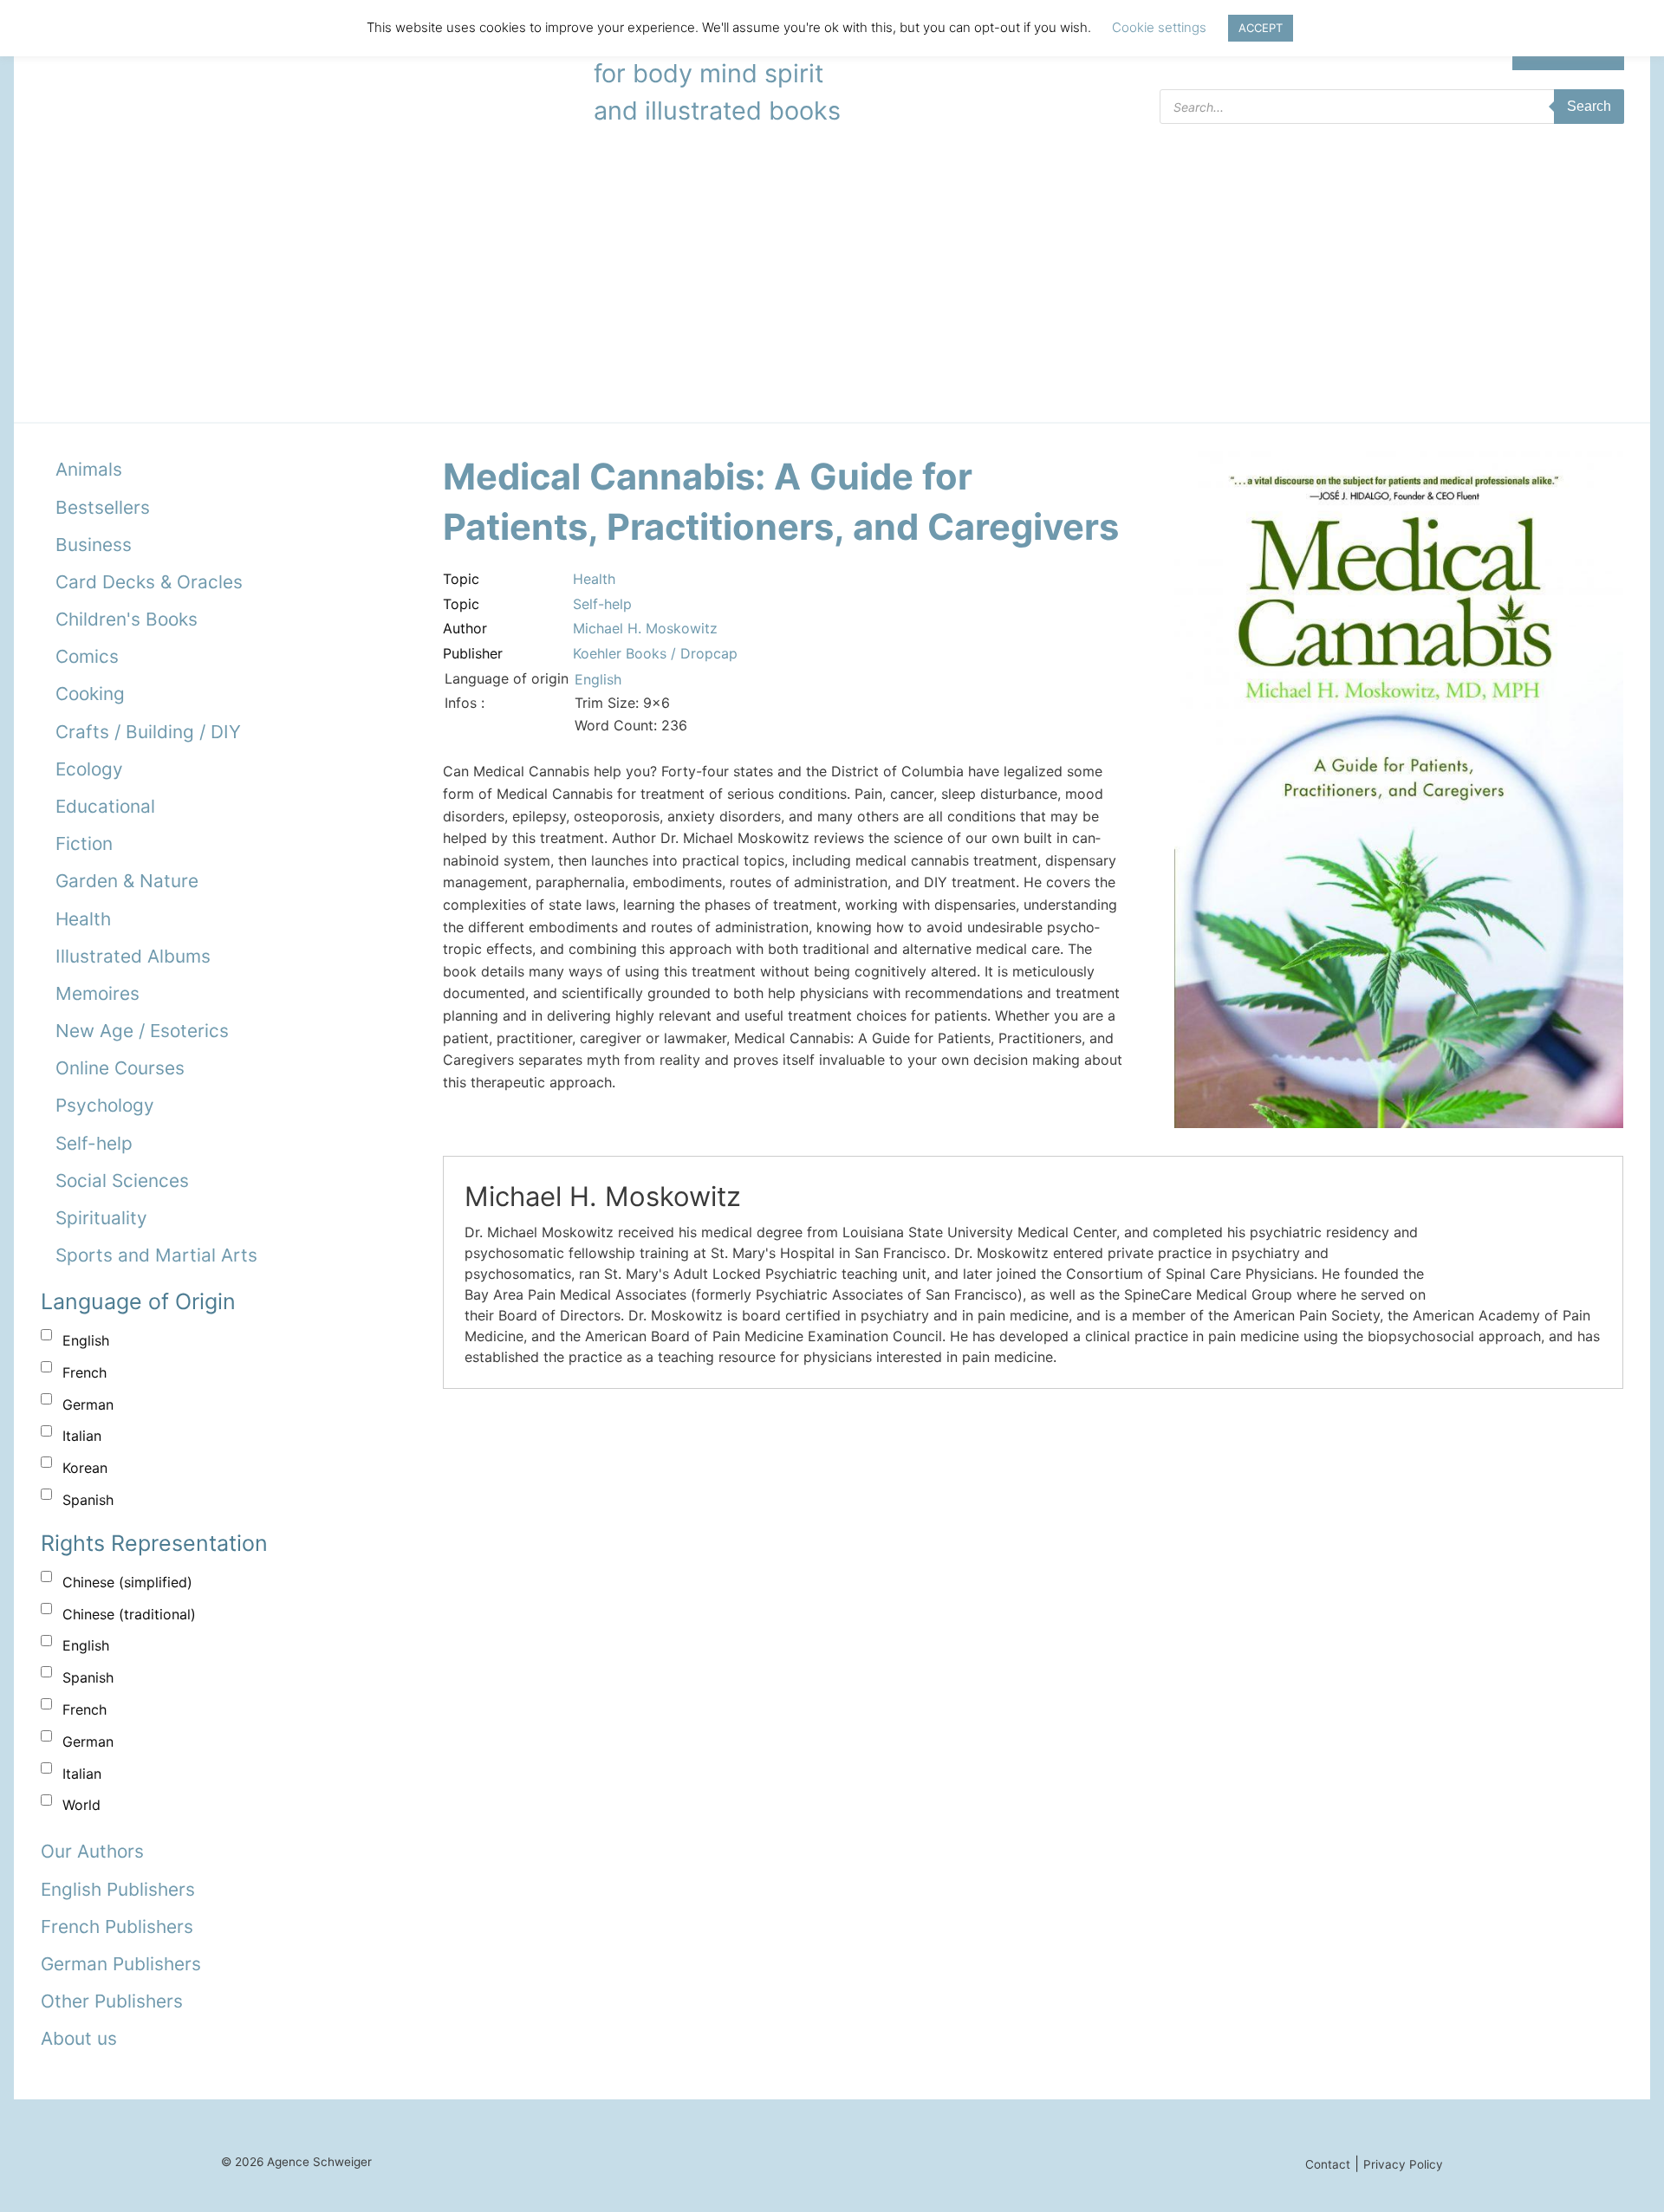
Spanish (88, 1500)
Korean (85, 1468)
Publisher (473, 653)
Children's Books (127, 619)
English (86, 1340)
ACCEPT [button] (1261, 28)
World (81, 1805)
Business (94, 545)
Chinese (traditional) (129, 1614)
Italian (82, 1436)
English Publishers (118, 1889)
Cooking (90, 694)
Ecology (89, 769)
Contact (1328, 2164)
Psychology (105, 1105)
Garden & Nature (127, 881)
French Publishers (117, 1927)
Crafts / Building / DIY (148, 732)
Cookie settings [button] (1159, 27)
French (84, 1372)
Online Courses (120, 1068)
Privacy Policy (1403, 2164)
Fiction (84, 843)
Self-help (94, 1143)
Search (1589, 106)
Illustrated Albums (133, 956)
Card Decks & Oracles (149, 582)
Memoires (97, 993)
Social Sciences (122, 1181)
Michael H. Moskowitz (645, 628)
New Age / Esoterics (142, 1031)
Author (465, 628)
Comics (87, 656)
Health (83, 919)
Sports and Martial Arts (156, 1255)
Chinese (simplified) (127, 1582)
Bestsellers (103, 507)
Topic (461, 579)
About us (79, 2038)
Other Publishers (112, 2001)
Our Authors (92, 1851)
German (88, 1404)
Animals (89, 469)
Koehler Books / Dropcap (655, 653)
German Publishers (121, 1964)
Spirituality (101, 1218)
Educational (105, 806)
